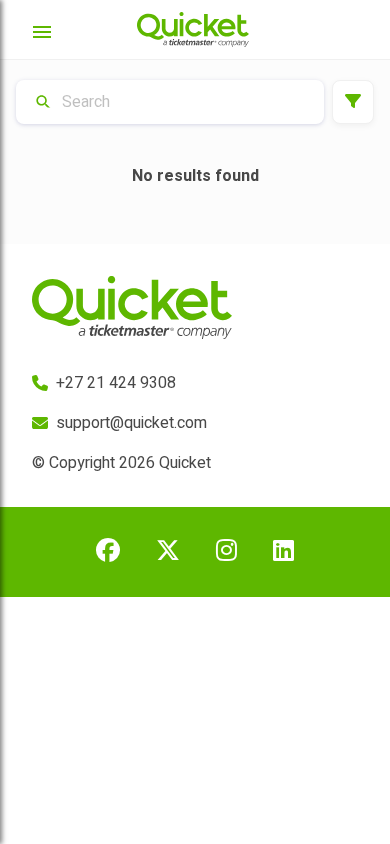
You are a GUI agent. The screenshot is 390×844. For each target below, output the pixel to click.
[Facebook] (108, 552)
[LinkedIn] (283, 552)
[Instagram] (226, 552)
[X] (168, 552)
